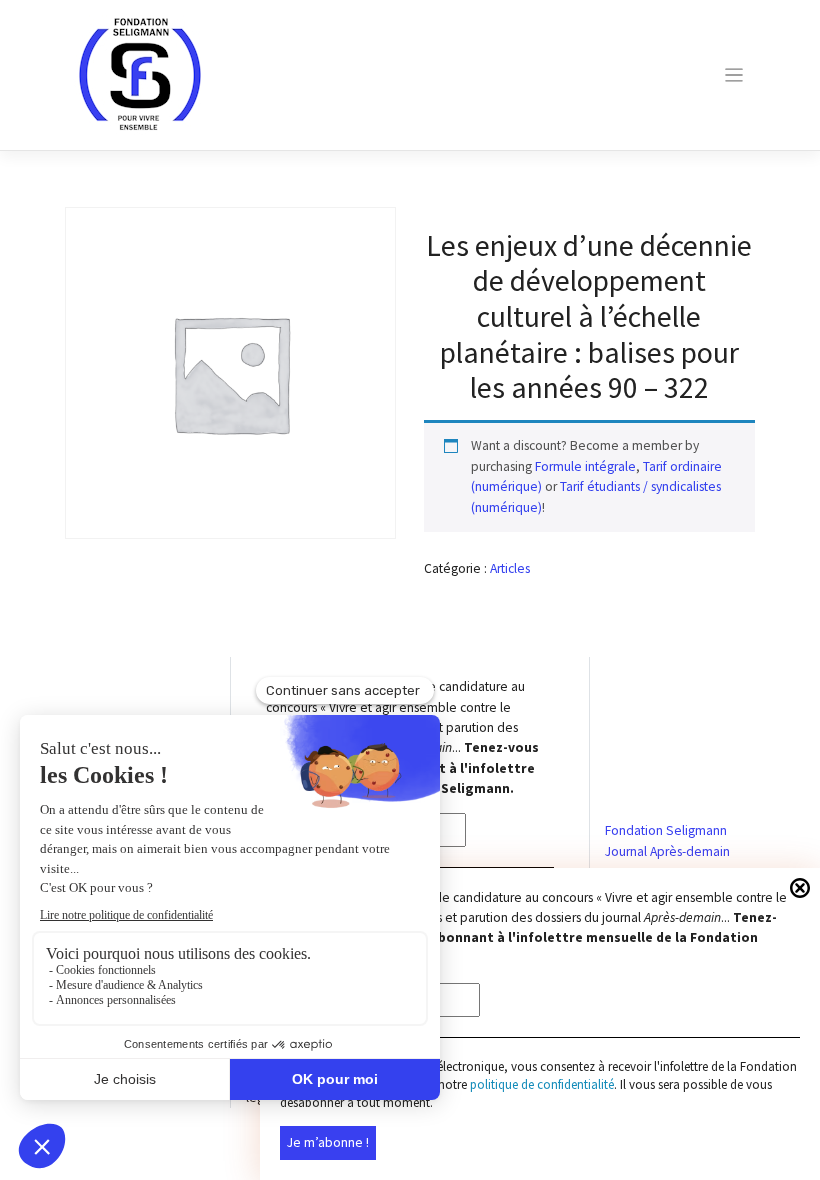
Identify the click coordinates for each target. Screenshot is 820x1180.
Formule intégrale (585, 466)
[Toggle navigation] (733, 75)
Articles (510, 568)
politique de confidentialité (542, 1084)
